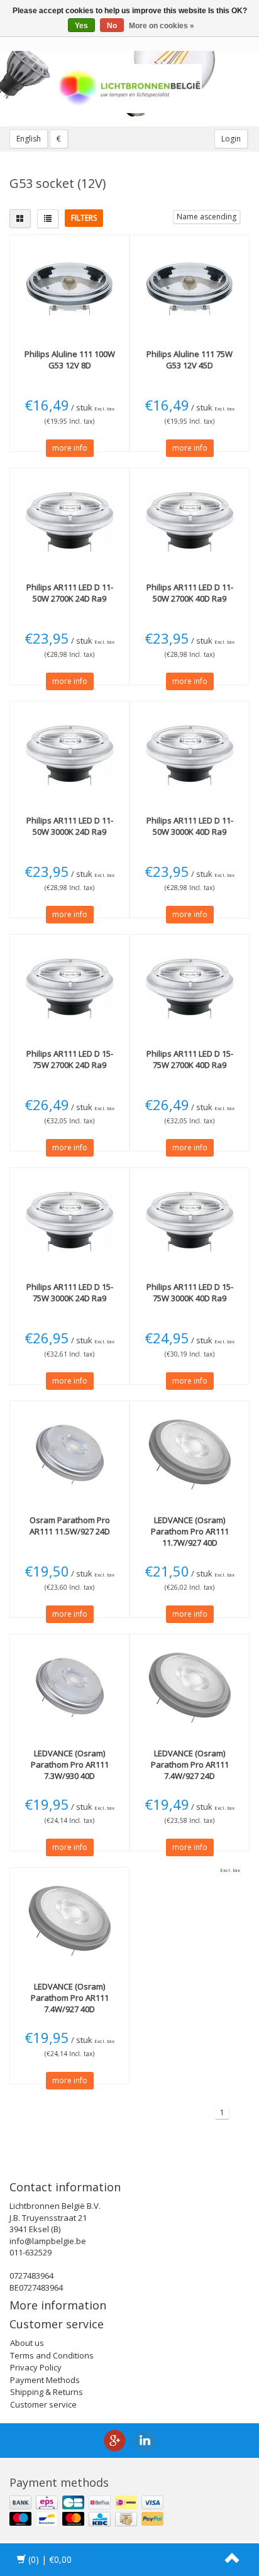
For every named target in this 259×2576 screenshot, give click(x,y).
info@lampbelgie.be (48, 2241)
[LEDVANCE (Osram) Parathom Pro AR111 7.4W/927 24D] (190, 1688)
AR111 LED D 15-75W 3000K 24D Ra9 (70, 1292)
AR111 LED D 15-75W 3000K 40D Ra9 (190, 1292)
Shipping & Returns (47, 2392)
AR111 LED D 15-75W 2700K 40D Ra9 (190, 1059)
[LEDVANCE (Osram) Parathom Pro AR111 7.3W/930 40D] (69, 1688)
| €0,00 (50, 2559)
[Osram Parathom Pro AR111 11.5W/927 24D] (69, 1455)
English (29, 139)
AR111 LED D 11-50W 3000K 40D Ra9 (190, 826)
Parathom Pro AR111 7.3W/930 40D (70, 1764)
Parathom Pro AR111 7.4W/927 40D (70, 1998)
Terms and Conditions (52, 2355)
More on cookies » (162, 26)
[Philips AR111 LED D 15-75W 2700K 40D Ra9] (190, 988)
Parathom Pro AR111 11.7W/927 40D (190, 1531)
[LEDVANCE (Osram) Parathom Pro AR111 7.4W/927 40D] (69, 1921)
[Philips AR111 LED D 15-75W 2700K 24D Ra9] (69, 988)
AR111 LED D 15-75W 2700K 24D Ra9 (70, 1059)
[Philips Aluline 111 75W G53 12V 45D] (190, 289)
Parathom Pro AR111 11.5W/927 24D (70, 1526)
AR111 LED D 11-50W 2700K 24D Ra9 (70, 593)
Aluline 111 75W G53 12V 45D (190, 360)
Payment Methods (45, 2380)
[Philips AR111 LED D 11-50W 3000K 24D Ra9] (69, 755)
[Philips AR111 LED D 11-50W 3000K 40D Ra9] (190, 755)
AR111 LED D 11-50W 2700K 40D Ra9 (190, 593)
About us (27, 2343)
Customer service (43, 2404)
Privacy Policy (36, 2367)
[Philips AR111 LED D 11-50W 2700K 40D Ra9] (190, 522)
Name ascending (207, 217)
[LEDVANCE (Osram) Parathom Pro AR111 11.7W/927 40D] (190, 1455)
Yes (81, 26)
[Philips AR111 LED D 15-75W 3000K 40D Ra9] (190, 1221)
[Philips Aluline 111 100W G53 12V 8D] (69, 289)
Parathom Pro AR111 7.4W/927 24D (190, 1764)
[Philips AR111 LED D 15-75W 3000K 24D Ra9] (69, 1221)
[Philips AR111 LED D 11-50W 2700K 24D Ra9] (69, 522)
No (112, 26)
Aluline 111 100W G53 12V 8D (70, 360)
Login (231, 139)
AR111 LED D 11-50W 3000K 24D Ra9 (70, 826)
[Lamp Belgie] (129, 89)
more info (70, 448)
